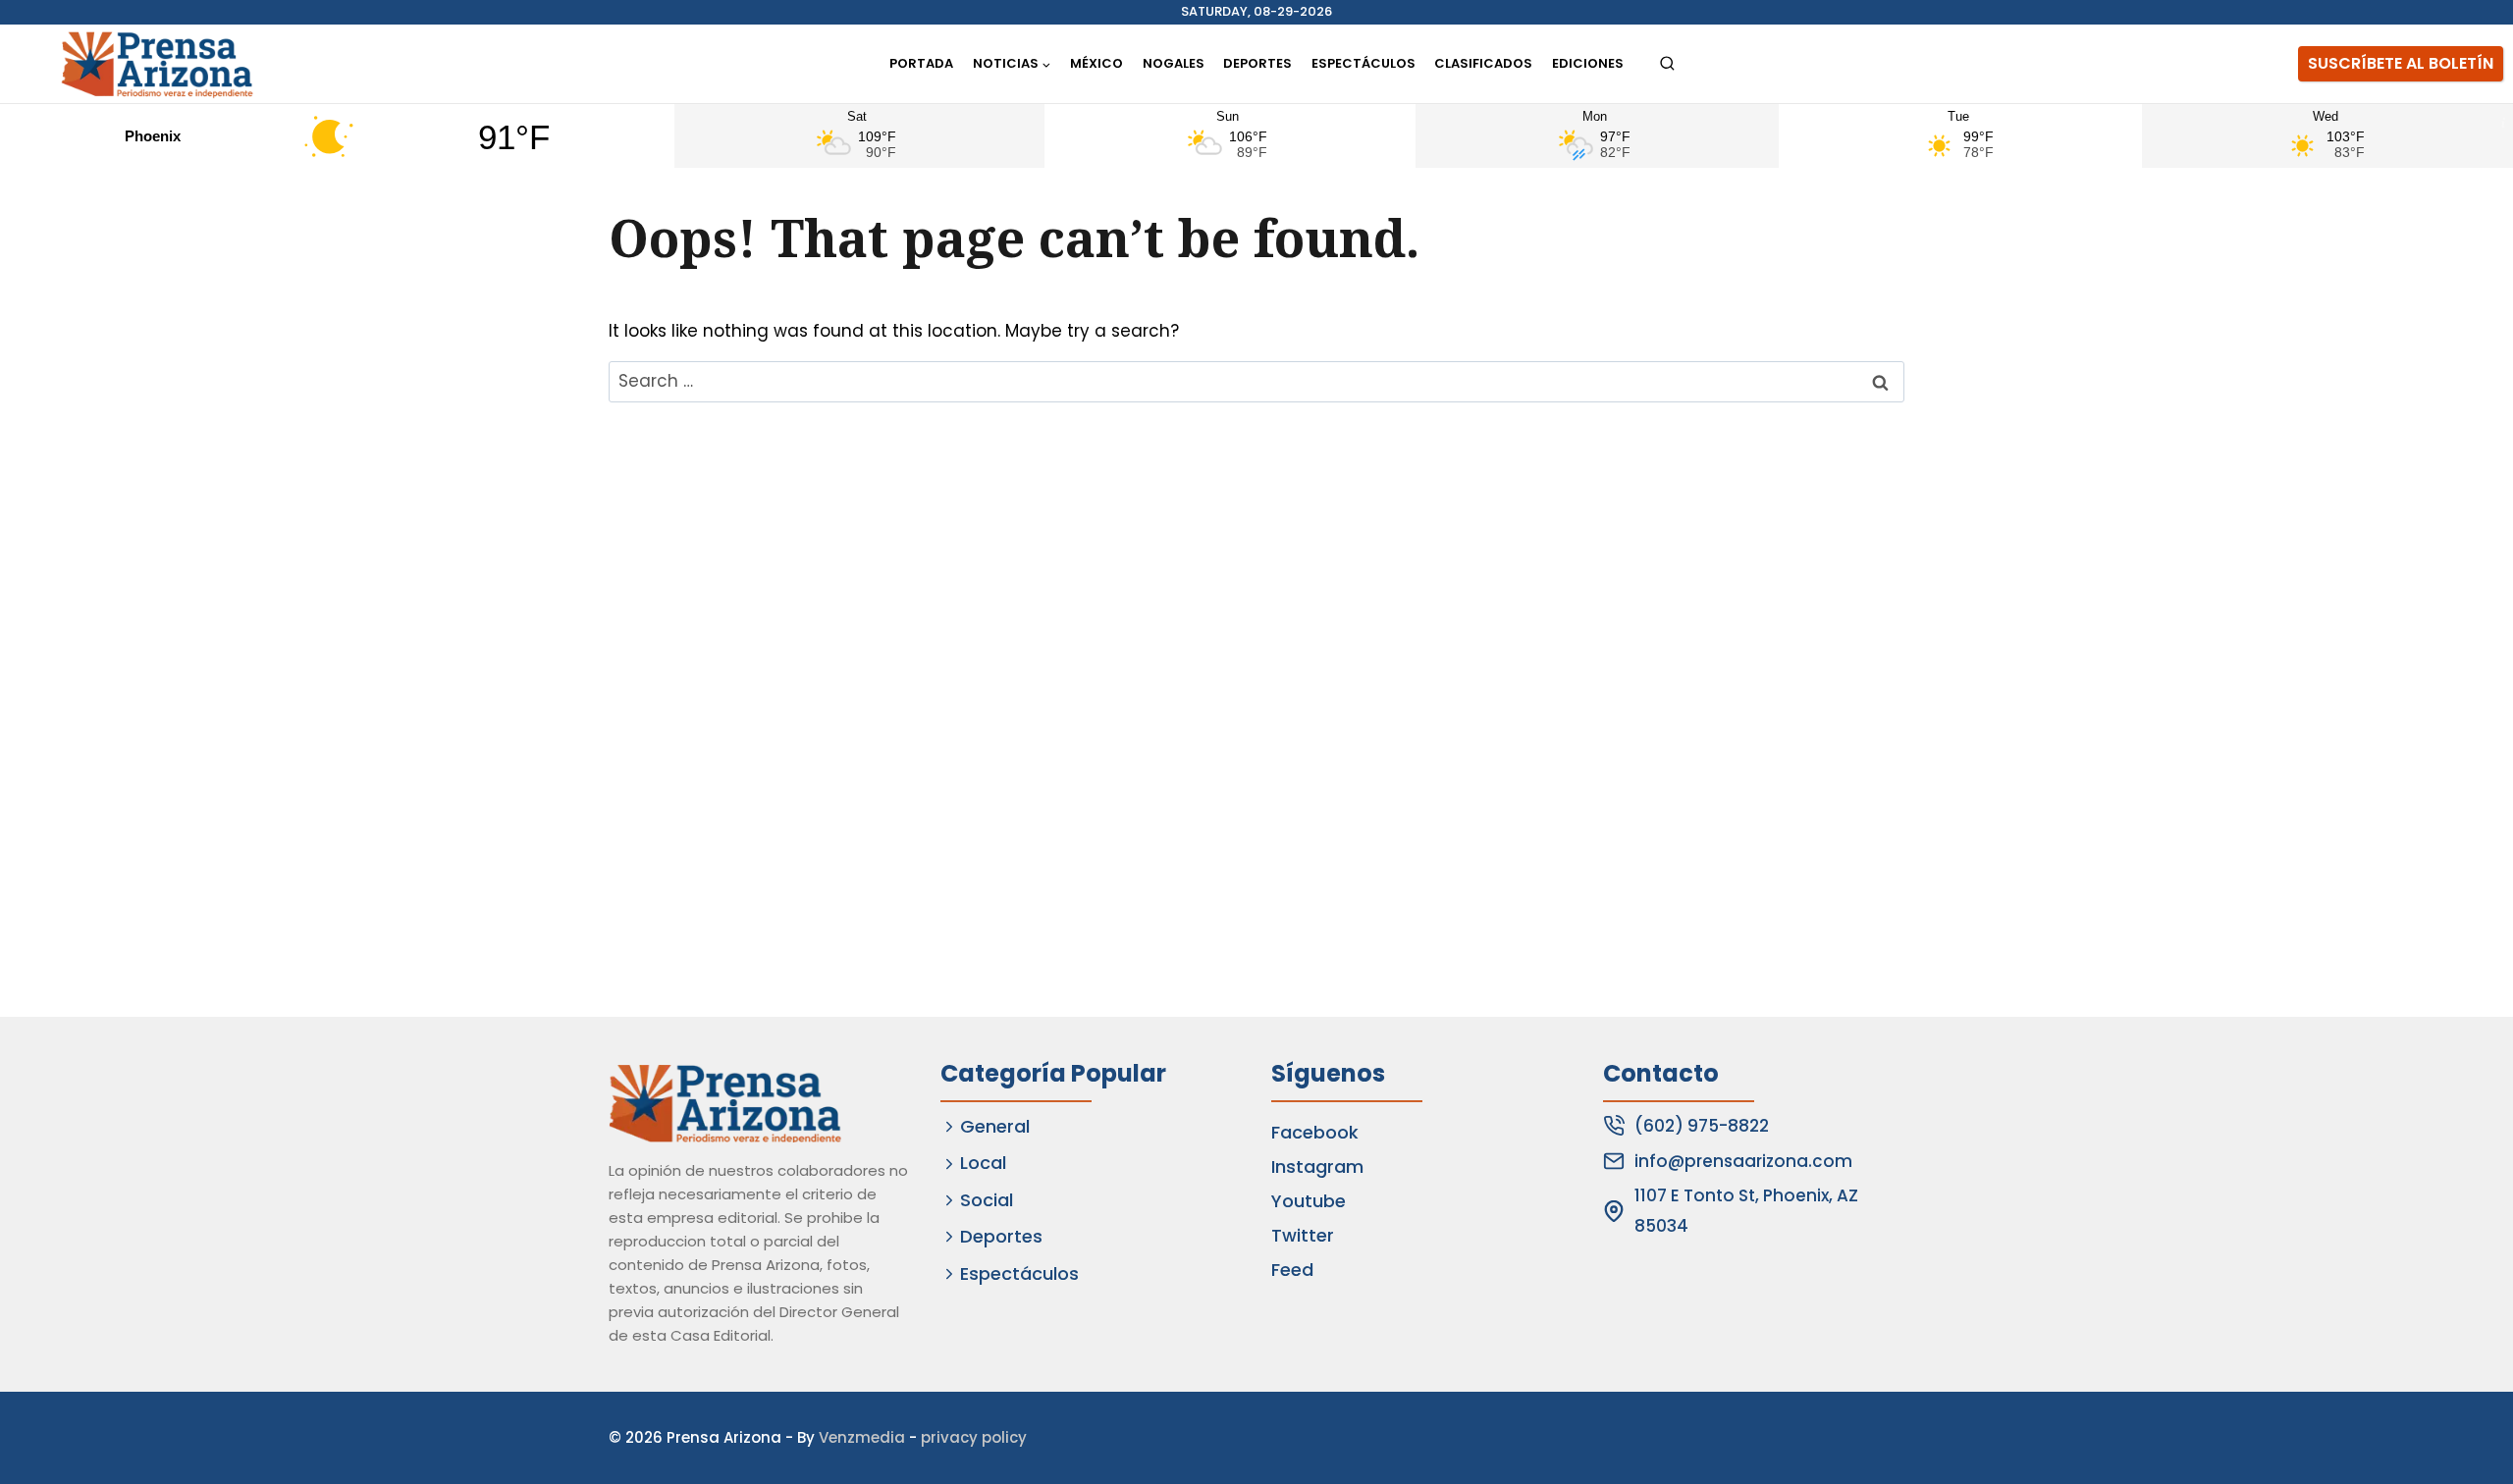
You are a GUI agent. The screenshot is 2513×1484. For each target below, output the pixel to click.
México (1096, 63)
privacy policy (974, 1437)
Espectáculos (1363, 63)
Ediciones (1588, 63)
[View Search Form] (1667, 64)
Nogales (1174, 63)
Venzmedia (862, 1437)
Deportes (1257, 63)
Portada (921, 63)
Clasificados (1483, 63)
